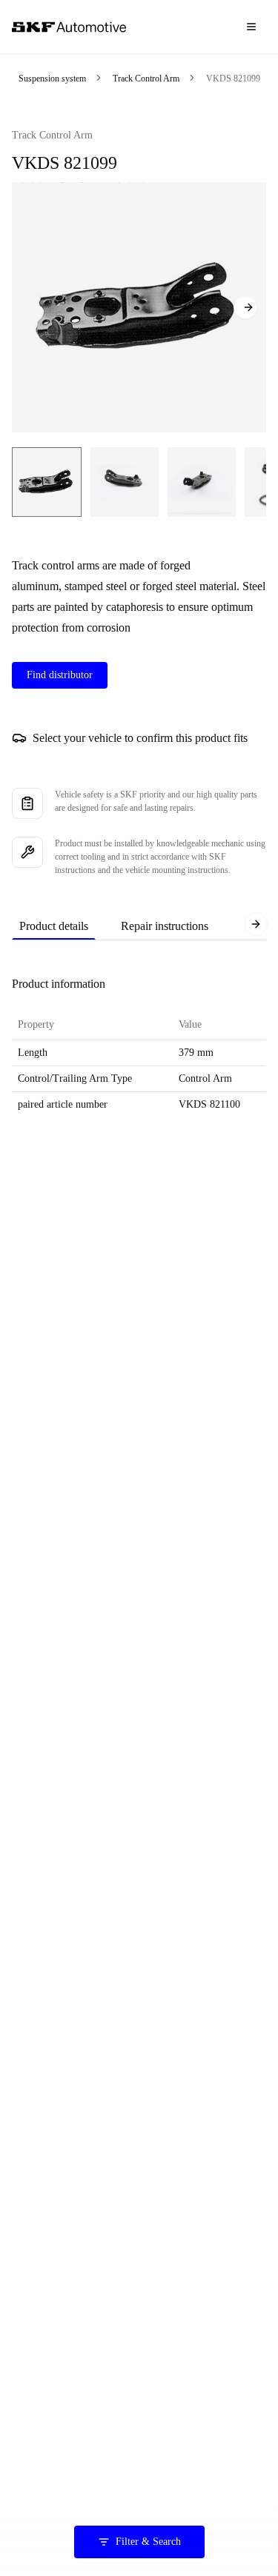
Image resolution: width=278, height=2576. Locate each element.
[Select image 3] (202, 482)
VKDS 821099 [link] (233, 78)
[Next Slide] (245, 307)
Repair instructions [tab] (165, 926)
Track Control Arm (146, 78)
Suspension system (52, 78)
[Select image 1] (47, 482)
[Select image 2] (125, 482)
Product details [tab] (54, 926)
